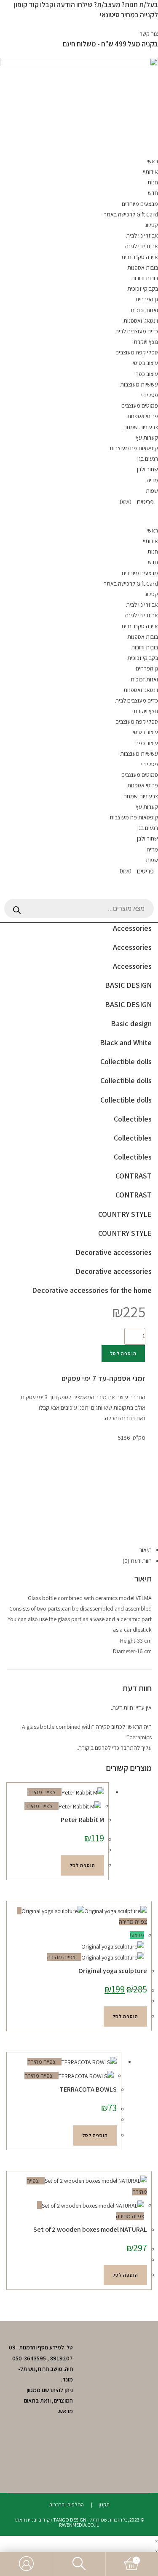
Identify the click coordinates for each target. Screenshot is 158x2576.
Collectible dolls (126, 1061)
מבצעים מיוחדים (140, 204)
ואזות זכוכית (144, 310)
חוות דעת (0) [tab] (137, 1561)
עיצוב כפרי (146, 374)
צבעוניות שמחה (141, 427)
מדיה (152, 480)
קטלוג (151, 225)
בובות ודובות (145, 278)
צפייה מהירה (42, 1792)
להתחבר (130, 1748)
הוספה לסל (123, 1353)
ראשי (152, 161)
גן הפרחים (147, 299)
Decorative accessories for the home (92, 1290)
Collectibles (133, 1119)
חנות (153, 182)
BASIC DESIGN (128, 985)
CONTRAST (134, 1176)
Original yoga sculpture (113, 1971)
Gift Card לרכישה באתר (131, 214)
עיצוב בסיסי (145, 363)
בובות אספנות (143, 268)
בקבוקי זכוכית (143, 289)
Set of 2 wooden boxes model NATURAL (90, 2229)
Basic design (131, 1023)
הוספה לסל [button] (82, 1865)
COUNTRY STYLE (125, 1214)
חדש (153, 193)
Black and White (126, 1042)
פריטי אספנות (143, 416)
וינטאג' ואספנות (141, 321)
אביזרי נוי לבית (142, 235)
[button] (142, 1448)
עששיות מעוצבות (139, 384)
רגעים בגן (148, 459)
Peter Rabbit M (82, 1820)
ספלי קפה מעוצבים (137, 352)
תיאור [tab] (145, 1550)
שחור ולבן (147, 469)
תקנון (104, 2504)
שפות (152, 491)
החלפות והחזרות (66, 2504)
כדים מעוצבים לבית (137, 331)
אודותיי (150, 172)
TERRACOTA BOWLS (88, 2089)
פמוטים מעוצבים (140, 405)
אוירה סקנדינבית (140, 257)
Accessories (132, 928)
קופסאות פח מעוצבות (134, 448)
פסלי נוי (150, 395)
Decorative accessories (114, 1252)
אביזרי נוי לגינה (142, 246)
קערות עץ (147, 438)
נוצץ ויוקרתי (145, 342)
